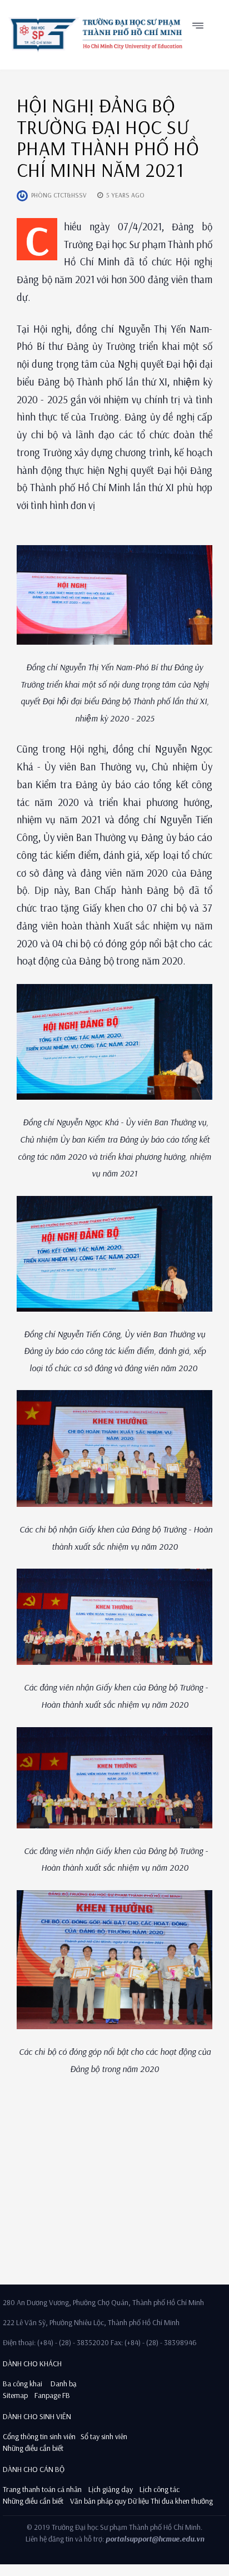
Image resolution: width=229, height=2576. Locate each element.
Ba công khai (23, 2384)
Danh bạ (63, 2384)
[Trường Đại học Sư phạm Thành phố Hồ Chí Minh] (95, 34)
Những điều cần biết (33, 2448)
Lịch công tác (160, 2489)
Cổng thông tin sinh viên (39, 2436)
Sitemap (15, 2395)
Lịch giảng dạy (111, 2489)
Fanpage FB (52, 2395)
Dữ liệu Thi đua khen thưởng (170, 2501)
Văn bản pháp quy (98, 2501)
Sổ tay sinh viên (105, 2436)
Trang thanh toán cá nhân (42, 2489)
